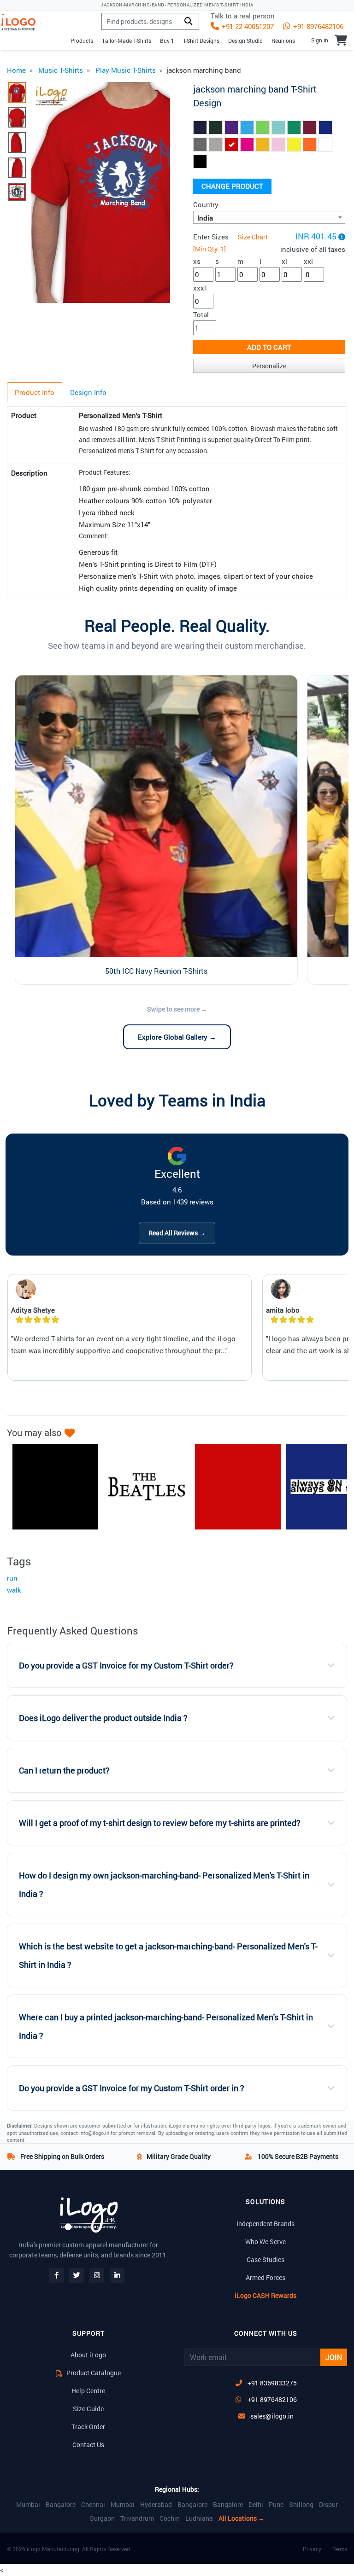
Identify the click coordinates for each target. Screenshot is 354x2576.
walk (14, 1590)
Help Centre (88, 2391)
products (82, 41)
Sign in (320, 40)
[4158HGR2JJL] (142, 1487)
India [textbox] (205, 218)
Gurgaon (102, 2518)
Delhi (256, 2505)
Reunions (283, 41)
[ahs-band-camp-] (233, 1487)
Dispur (328, 2505)
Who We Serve (265, 2242)
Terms (340, 2549)
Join (334, 2357)
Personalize (269, 366)
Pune (276, 2505)
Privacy (312, 2549)
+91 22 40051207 (247, 26)
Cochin (170, 2518)
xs (197, 261)
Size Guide (88, 2409)
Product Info (35, 392)
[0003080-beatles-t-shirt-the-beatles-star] (51, 1487)
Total (201, 314)
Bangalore (61, 2505)
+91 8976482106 (317, 26)
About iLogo (88, 2355)
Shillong (301, 2505)
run (12, 1578)
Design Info (88, 392)
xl (284, 261)
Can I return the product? (64, 1771)
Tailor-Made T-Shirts (127, 41)
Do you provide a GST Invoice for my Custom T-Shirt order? (126, 1666)
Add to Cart (269, 347)
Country (206, 204)
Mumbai (28, 2505)
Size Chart (253, 237)
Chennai (93, 2505)
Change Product (232, 186)
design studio (245, 41)
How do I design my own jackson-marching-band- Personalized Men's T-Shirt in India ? (164, 1885)
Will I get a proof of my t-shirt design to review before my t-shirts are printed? (160, 1823)
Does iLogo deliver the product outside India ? (103, 1718)
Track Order (88, 2427)
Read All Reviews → (177, 1233)
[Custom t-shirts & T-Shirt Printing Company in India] (22, 22)
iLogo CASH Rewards (265, 2295)
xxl (308, 261)
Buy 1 (167, 41)
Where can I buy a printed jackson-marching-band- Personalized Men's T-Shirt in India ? (166, 2026)
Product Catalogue (93, 2373)
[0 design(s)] (341, 40)
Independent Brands (265, 2224)
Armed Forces (265, 2277)
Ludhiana (199, 2518)
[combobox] (269, 217)
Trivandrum (137, 2518)
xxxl (200, 288)
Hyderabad (156, 2505)
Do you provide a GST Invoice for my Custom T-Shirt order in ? (132, 2088)
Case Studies (265, 2259)
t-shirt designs (201, 41)
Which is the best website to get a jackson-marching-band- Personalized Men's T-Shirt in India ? (168, 1956)
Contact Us (88, 2445)
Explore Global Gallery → (177, 1037)
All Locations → (242, 2518)
